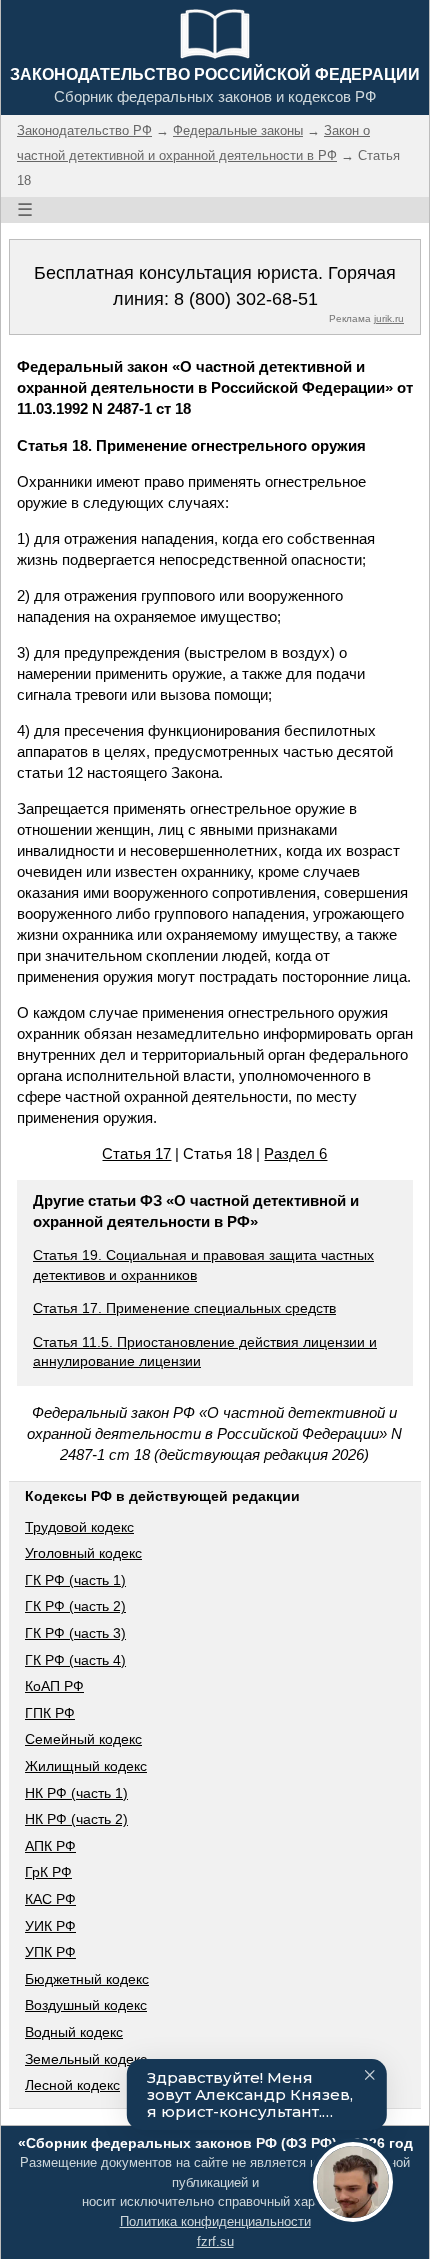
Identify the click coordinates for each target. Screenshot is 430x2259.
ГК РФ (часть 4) (75, 1660)
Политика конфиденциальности (215, 2221)
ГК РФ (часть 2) (75, 1606)
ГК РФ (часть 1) (75, 1580)
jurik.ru (389, 318)
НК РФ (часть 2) (76, 1819)
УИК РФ (50, 1926)
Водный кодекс (74, 2032)
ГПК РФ (50, 1713)
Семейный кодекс (83, 1739)
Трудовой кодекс (79, 1527)
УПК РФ (50, 1952)
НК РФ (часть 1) (76, 1793)
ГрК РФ (48, 1872)
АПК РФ (50, 1846)
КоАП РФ (54, 1686)
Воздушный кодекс (86, 2005)
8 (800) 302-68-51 (246, 299)
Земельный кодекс (86, 2059)
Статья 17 (136, 1153)
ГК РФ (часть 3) (75, 1633)
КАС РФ (50, 1899)
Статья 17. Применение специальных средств (184, 1308)
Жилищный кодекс (86, 1766)
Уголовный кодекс (83, 1553)
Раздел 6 (295, 1153)
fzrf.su (215, 2241)
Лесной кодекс (72, 2085)
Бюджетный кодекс (87, 1979)
